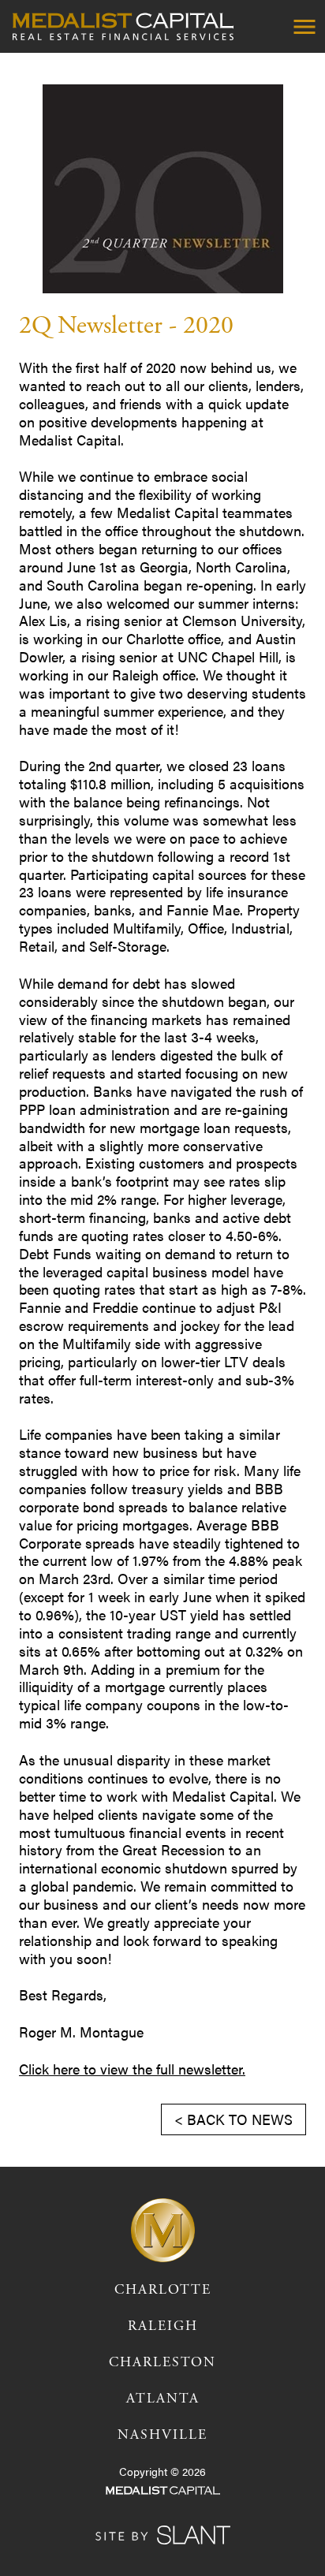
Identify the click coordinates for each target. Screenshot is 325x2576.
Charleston (162, 2362)
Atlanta (163, 2399)
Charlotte (163, 2290)
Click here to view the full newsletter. (132, 2069)
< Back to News (233, 2119)
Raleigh (163, 2326)
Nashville (162, 2435)
